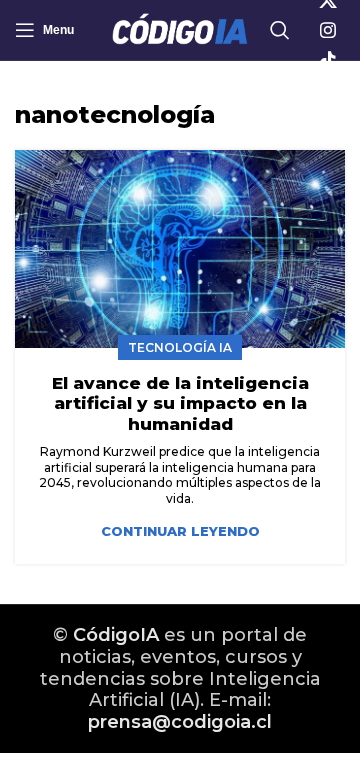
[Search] (280, 30)
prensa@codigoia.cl (180, 722)
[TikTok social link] (328, 60)
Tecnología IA (180, 347)
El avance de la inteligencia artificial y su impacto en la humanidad (180, 403)
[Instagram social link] (328, 30)
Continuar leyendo (180, 531)
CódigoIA (116, 635)
